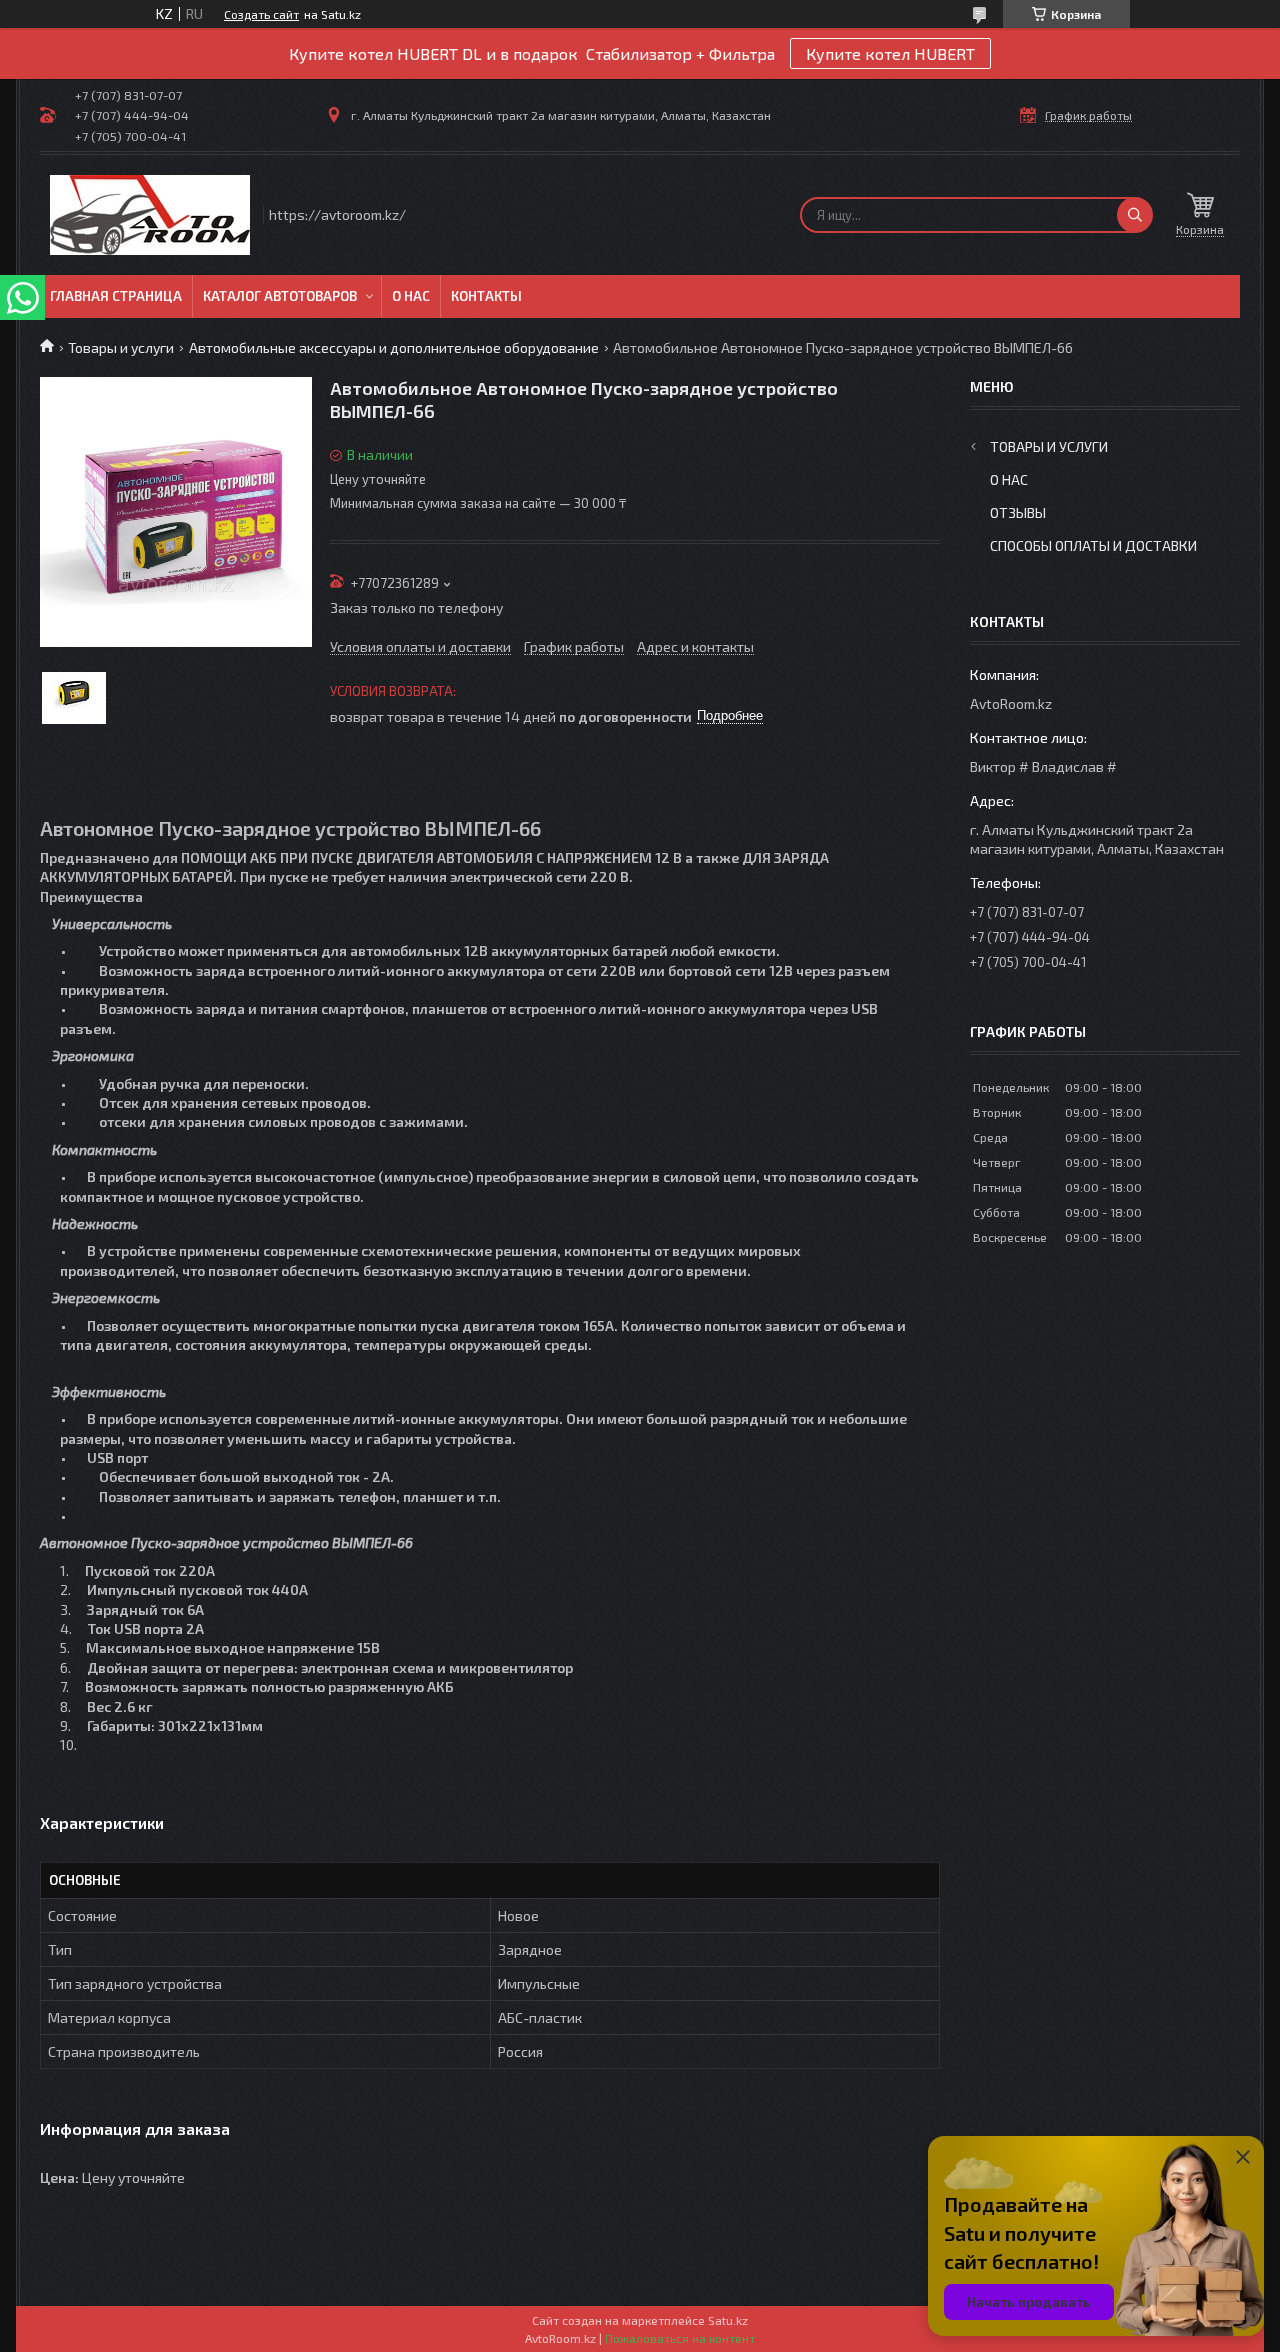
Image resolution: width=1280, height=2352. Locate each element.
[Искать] (1135, 215)
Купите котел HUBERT (890, 53)
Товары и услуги (121, 347)
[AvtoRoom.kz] (150, 215)
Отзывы (1018, 512)
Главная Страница (116, 296)
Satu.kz (728, 2320)
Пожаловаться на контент (680, 2338)
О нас (411, 296)
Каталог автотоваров (280, 296)
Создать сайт (261, 14)
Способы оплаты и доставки (1093, 545)
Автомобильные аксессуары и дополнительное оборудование (394, 347)
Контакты (486, 296)
